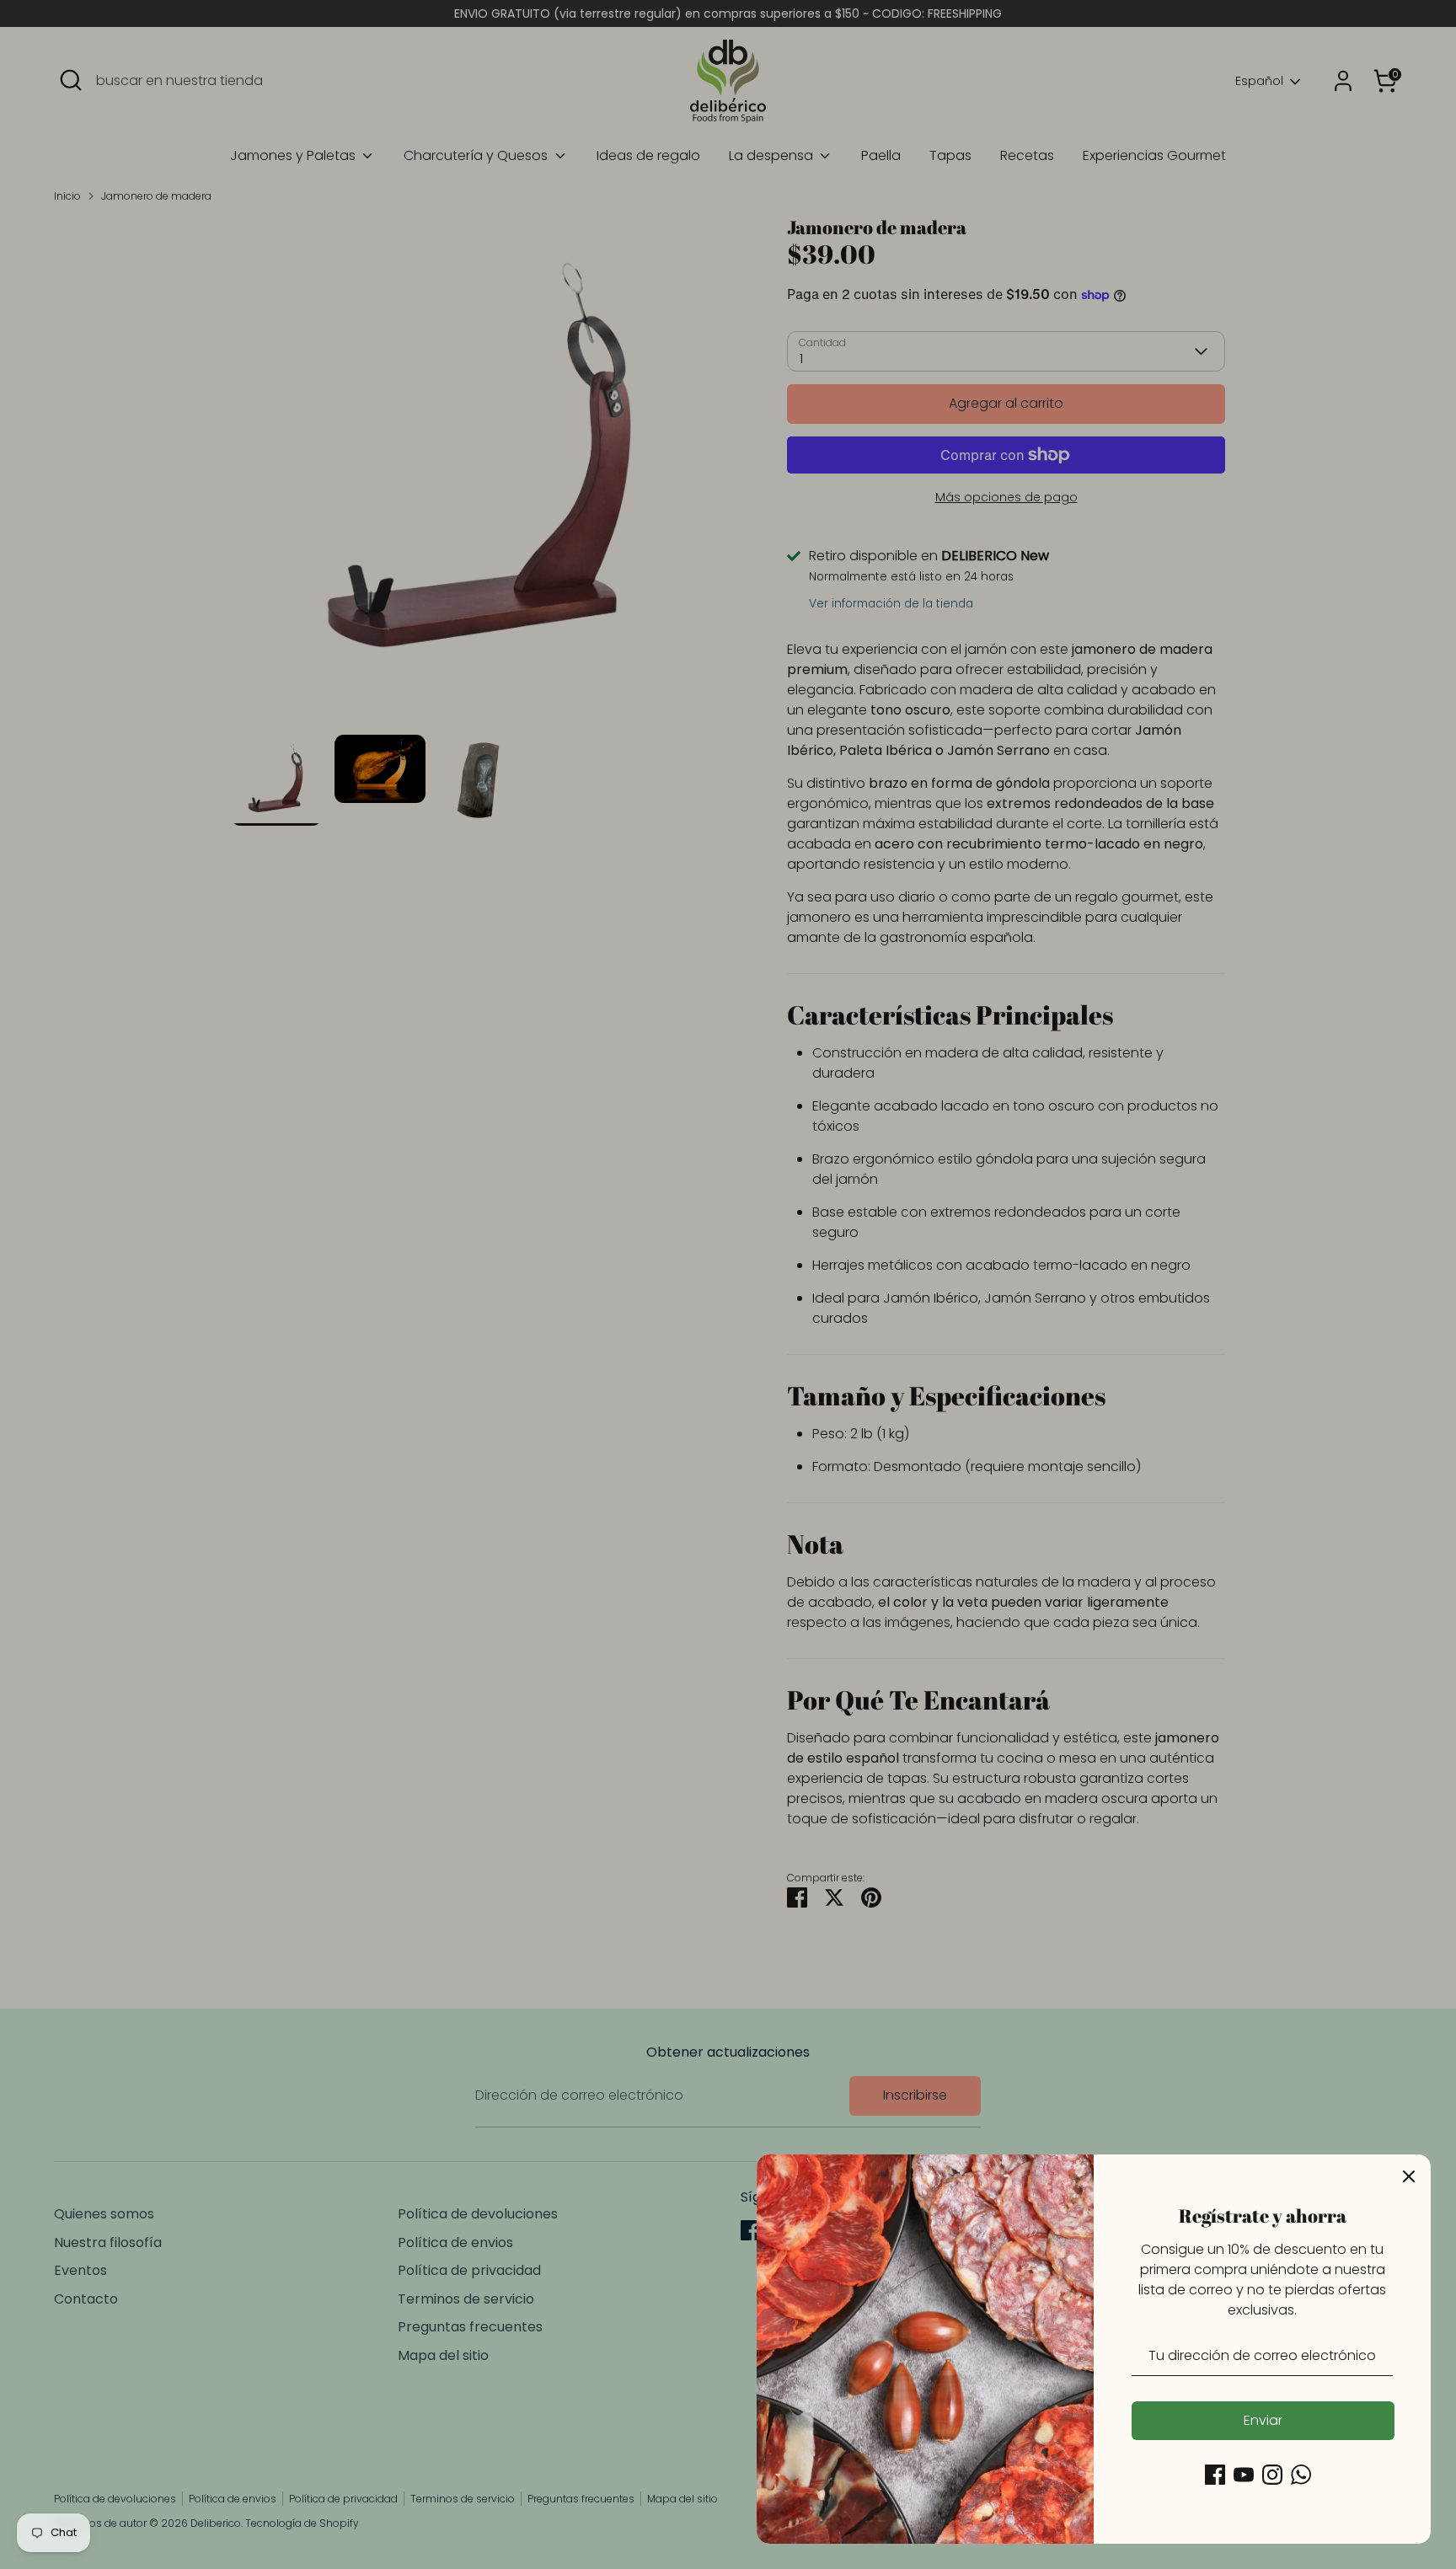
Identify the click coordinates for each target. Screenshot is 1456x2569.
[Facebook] (1215, 2475)
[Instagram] (1272, 2475)
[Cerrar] (1409, 2176)
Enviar (1263, 2420)
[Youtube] (1244, 2475)
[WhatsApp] (1301, 2475)
